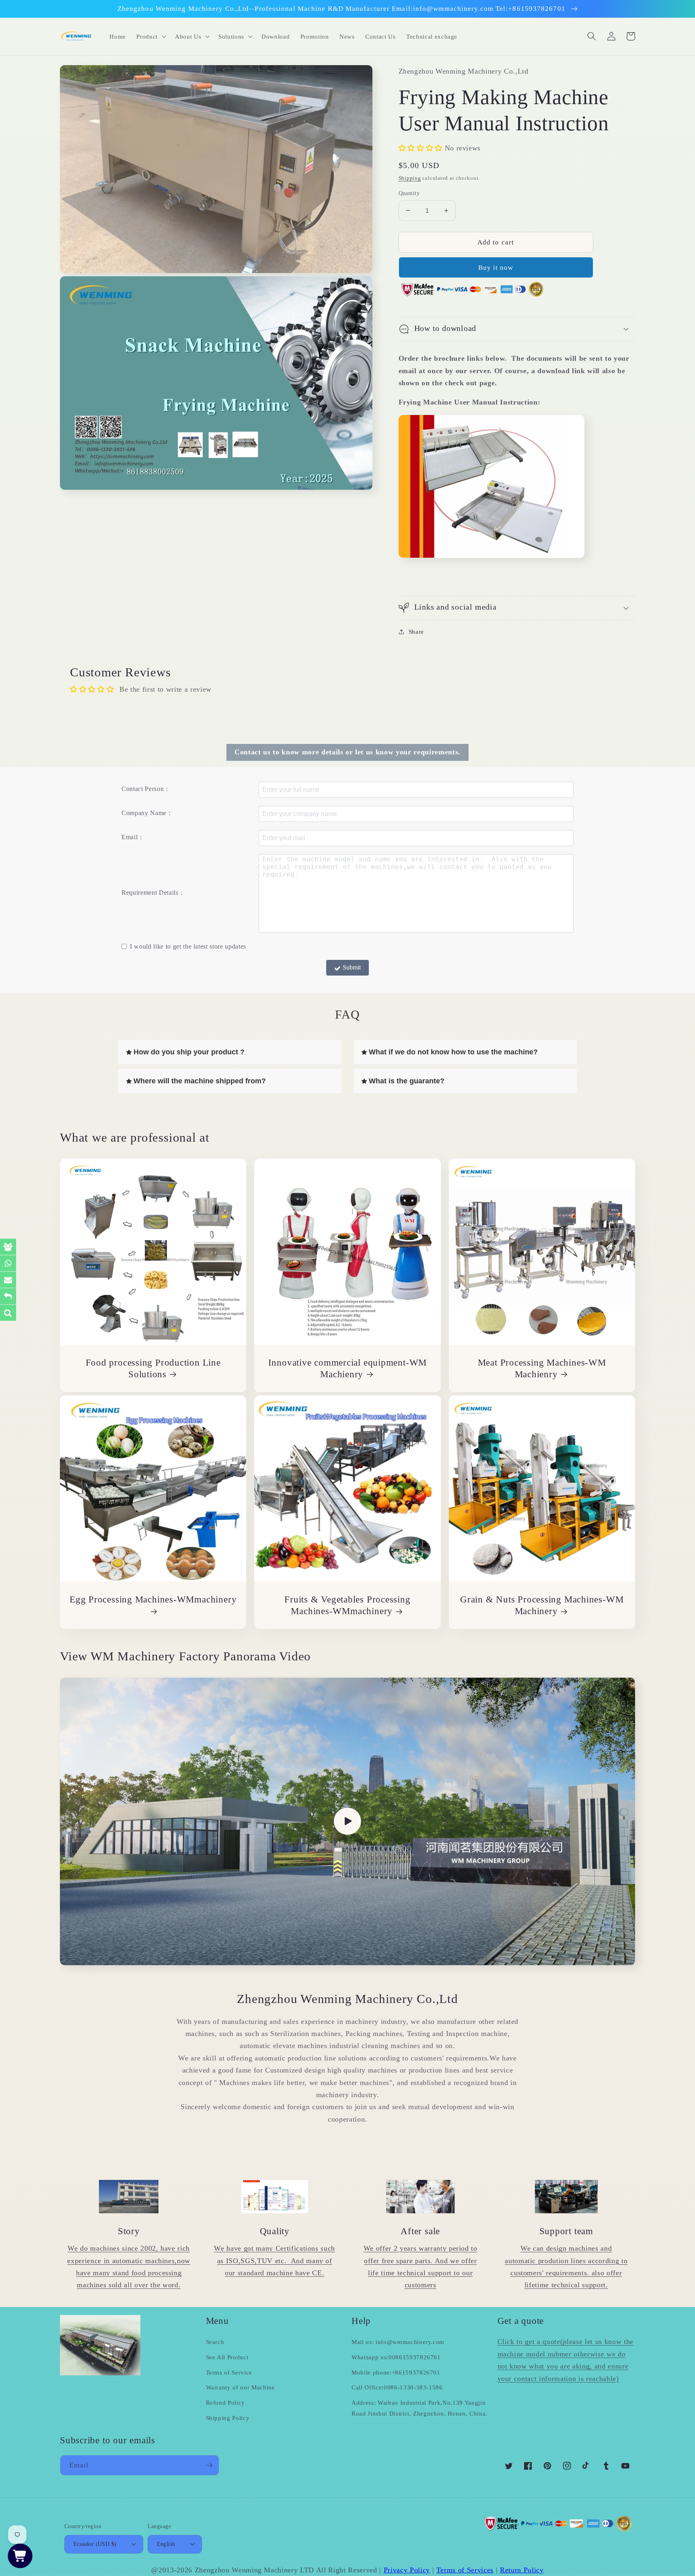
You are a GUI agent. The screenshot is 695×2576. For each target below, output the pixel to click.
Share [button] (416, 632)
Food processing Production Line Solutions (153, 1368)
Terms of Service (229, 2372)
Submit (352, 967)
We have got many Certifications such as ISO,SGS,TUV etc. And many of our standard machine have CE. (275, 2261)
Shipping (410, 178)
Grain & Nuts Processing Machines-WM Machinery (542, 1605)
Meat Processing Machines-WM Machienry (542, 1368)
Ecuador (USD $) (95, 2544)
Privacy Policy (407, 2570)
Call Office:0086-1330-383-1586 (397, 2387)
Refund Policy (226, 2402)
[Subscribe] (209, 2465)
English (166, 2544)
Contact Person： (146, 789)
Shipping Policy (228, 2418)
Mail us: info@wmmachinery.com (398, 2342)
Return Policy (522, 2570)
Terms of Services (465, 2570)
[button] (150, 36)
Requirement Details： (153, 893)
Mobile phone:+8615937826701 (396, 2372)
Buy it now (496, 267)
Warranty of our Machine (241, 2387)
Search (215, 2342)
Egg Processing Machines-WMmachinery (153, 1599)
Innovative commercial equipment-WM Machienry (348, 1368)
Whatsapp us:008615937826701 (396, 2357)
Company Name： (147, 813)
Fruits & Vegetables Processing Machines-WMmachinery (347, 1605)
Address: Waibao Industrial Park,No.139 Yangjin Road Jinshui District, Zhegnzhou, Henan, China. (419, 2408)
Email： (133, 837)
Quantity (409, 193)
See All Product (227, 2357)
